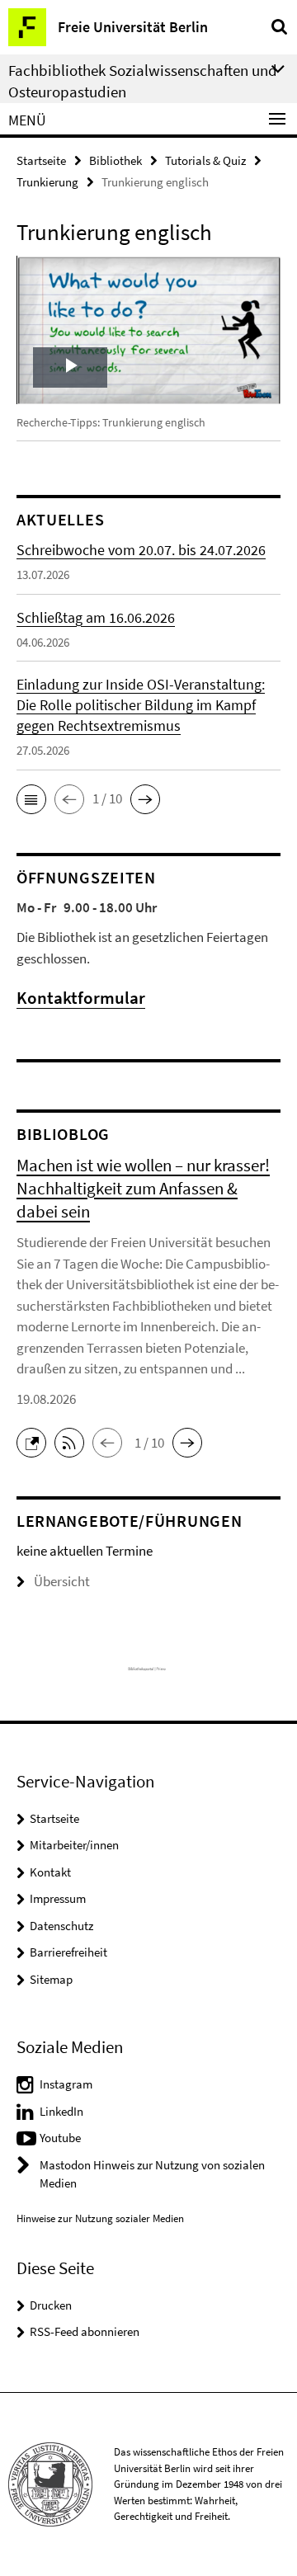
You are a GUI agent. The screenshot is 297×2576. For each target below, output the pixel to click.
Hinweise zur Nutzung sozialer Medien (100, 2218)
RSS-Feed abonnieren (85, 2331)
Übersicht (62, 1581)
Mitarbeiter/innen (74, 1845)
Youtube (60, 2138)
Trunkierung (47, 182)
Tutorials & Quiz (205, 160)
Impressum (58, 1898)
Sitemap (51, 1979)
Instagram (66, 2084)
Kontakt (50, 1872)
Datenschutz (61, 1926)
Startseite (41, 160)
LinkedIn (61, 2111)
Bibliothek (115, 160)
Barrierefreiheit (68, 1952)
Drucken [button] (51, 2305)
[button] (31, 799)
